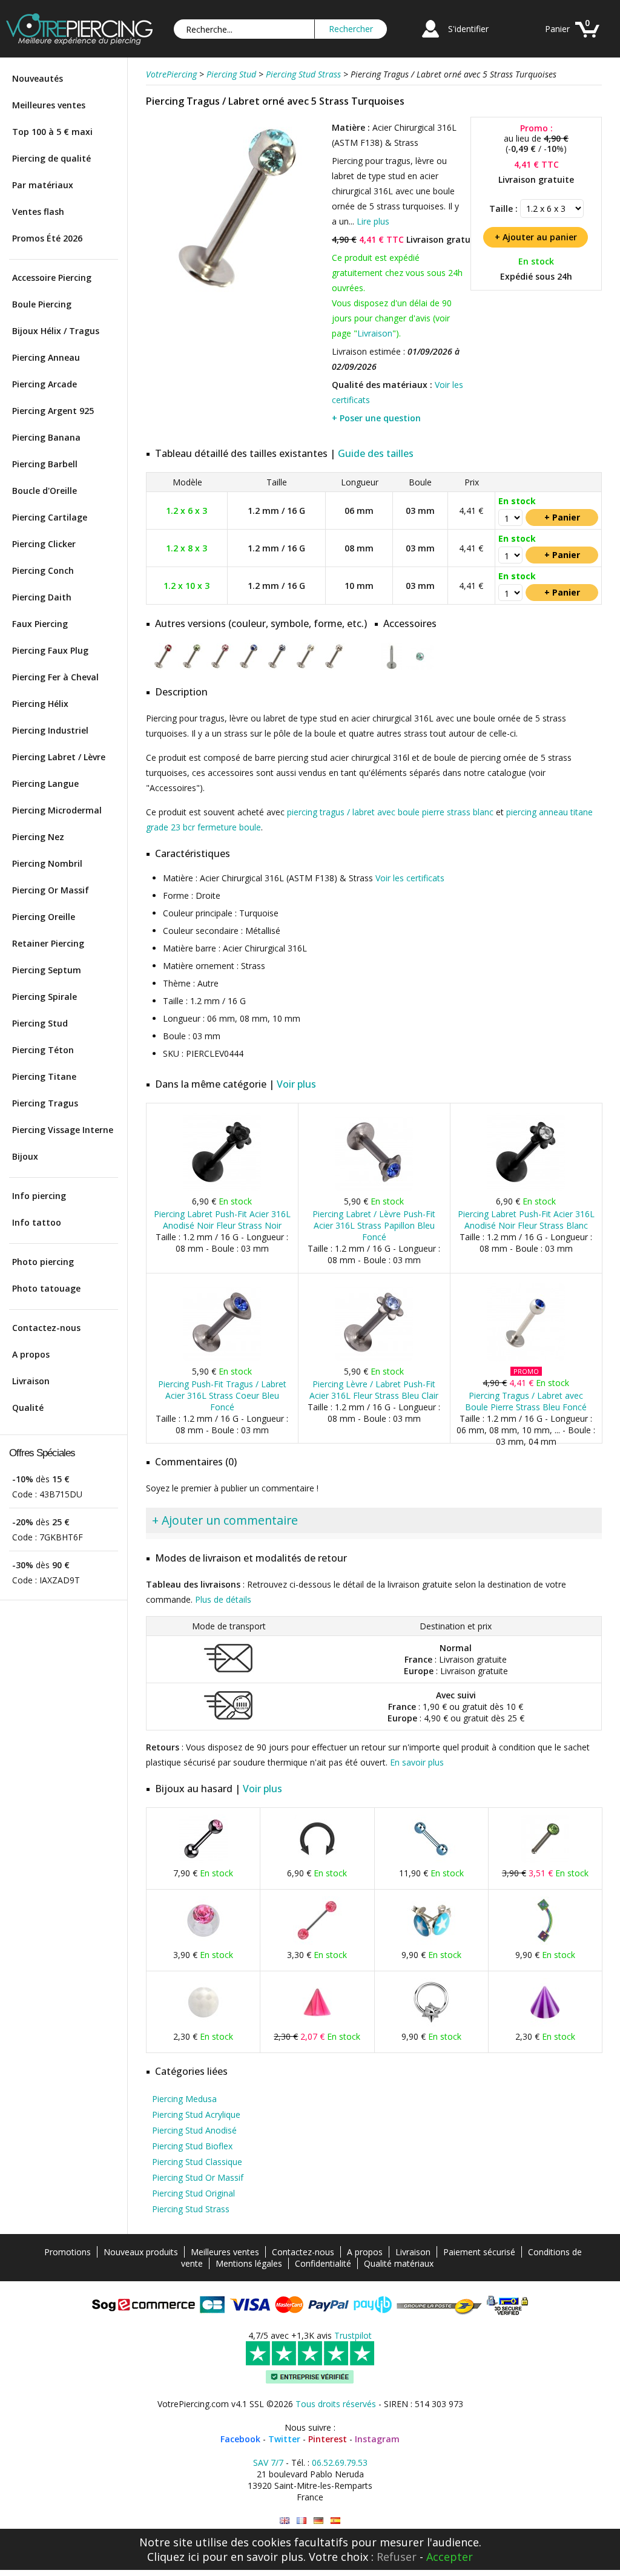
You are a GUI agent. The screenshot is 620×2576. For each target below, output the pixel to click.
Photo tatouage (46, 1288)
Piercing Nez (38, 837)
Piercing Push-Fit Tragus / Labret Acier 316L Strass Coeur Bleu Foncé (222, 1395)
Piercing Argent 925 (53, 411)
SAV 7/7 (268, 2463)
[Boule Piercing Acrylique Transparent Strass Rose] (203, 1942)
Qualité (28, 1408)
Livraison (31, 1381)
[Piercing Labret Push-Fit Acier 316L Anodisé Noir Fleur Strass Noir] (222, 1188)
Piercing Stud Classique (197, 2162)
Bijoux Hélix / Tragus (56, 331)
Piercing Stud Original (193, 2193)
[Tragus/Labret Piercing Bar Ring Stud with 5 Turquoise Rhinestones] (285, 2521)
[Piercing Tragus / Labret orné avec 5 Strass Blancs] (334, 667)
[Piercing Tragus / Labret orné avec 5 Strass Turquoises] (237, 296)
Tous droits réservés (336, 2404)
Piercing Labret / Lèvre (59, 757)
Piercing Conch (43, 570)
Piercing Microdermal (57, 810)
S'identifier (468, 29)
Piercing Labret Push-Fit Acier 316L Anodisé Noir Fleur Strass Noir (222, 1220)
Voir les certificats (410, 878)
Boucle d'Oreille (45, 491)
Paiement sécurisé (479, 2252)
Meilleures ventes (49, 105)
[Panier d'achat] (587, 39)
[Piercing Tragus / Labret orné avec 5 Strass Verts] (192, 667)
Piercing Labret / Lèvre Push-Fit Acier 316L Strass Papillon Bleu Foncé (374, 1225)
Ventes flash (38, 212)
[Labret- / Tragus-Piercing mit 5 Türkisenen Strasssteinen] (318, 2521)
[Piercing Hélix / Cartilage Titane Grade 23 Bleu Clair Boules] (431, 1860)
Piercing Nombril (47, 863)
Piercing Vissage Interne (63, 1130)
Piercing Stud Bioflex (192, 2146)
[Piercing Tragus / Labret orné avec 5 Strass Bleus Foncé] (249, 667)
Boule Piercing (42, 304)
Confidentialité (323, 2263)
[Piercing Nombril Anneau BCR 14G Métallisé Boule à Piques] (431, 2024)
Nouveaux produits (141, 2252)
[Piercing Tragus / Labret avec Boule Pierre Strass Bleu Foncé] (526, 1359)
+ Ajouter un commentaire (225, 1520)
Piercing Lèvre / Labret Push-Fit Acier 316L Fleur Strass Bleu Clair (374, 1390)
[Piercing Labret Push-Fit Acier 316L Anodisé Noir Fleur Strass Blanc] (526, 1188)
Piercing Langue (45, 784)
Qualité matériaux (399, 2263)
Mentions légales (249, 2263)
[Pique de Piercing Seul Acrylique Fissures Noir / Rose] (317, 2024)
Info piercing (39, 1196)
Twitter (284, 2439)
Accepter (450, 2557)
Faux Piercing (40, 624)
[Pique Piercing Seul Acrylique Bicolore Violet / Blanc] (545, 2024)
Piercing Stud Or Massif (198, 2177)
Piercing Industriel (50, 730)
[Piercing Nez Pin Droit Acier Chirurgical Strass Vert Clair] (545, 1860)
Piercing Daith (42, 597)
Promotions (68, 2252)
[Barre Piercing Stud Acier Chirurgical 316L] (391, 667)
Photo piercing (43, 1262)
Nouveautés (38, 78)
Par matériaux (43, 185)
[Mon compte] (430, 39)
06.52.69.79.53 (340, 2463)
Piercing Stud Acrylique (196, 2114)
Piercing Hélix (40, 704)
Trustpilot (353, 2335)
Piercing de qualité (51, 158)
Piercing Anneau (46, 357)
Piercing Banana (46, 437)
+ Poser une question (376, 418)
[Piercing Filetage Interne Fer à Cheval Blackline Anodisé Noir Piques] (317, 1860)
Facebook (240, 2439)
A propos (31, 1354)
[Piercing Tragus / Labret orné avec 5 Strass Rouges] (163, 667)
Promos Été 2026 (47, 238)
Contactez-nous (46, 1328)
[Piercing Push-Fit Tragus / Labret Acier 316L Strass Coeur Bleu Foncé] (222, 1359)
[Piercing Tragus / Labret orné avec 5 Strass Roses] (220, 667)
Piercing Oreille (44, 917)
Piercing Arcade (45, 384)
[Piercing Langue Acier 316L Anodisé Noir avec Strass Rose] (203, 1860)
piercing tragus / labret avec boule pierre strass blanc (390, 812)
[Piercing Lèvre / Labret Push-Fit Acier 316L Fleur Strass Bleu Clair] (374, 1359)
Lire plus (373, 221)
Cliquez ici (173, 2557)
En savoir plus (417, 1762)
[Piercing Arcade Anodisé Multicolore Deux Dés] (545, 1942)
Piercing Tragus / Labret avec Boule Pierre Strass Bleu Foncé (526, 1401)
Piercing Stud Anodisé (194, 2130)
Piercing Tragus (45, 1103)
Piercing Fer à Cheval (55, 677)
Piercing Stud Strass (191, 2209)
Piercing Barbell (45, 464)
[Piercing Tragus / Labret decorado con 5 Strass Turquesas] (335, 2521)
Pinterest (328, 2439)
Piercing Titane (44, 1076)
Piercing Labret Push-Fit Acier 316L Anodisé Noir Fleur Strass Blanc (526, 1220)
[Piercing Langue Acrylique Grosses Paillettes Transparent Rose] (317, 1942)
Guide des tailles (376, 453)
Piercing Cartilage (50, 517)
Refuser (397, 2557)
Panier (557, 29)
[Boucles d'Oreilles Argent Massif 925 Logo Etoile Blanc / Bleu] (431, 1942)
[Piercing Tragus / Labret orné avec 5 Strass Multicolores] (305, 667)
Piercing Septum (47, 970)
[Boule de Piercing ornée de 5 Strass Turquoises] (420, 667)
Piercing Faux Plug (50, 650)
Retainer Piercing (48, 943)
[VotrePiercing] (79, 41)
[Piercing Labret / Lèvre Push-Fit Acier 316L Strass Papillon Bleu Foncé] (374, 1188)
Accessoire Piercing (52, 278)
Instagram (377, 2439)
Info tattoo (37, 1222)
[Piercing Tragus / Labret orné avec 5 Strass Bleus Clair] (277, 667)
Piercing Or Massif (51, 890)
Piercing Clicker (44, 544)
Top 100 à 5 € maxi (52, 132)
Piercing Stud (40, 1023)
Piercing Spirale (45, 997)
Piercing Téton (43, 1050)
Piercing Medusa (184, 2099)
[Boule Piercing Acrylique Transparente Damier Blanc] (203, 2024)
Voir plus (296, 1084)
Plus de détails (223, 1599)
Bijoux (25, 1156)
